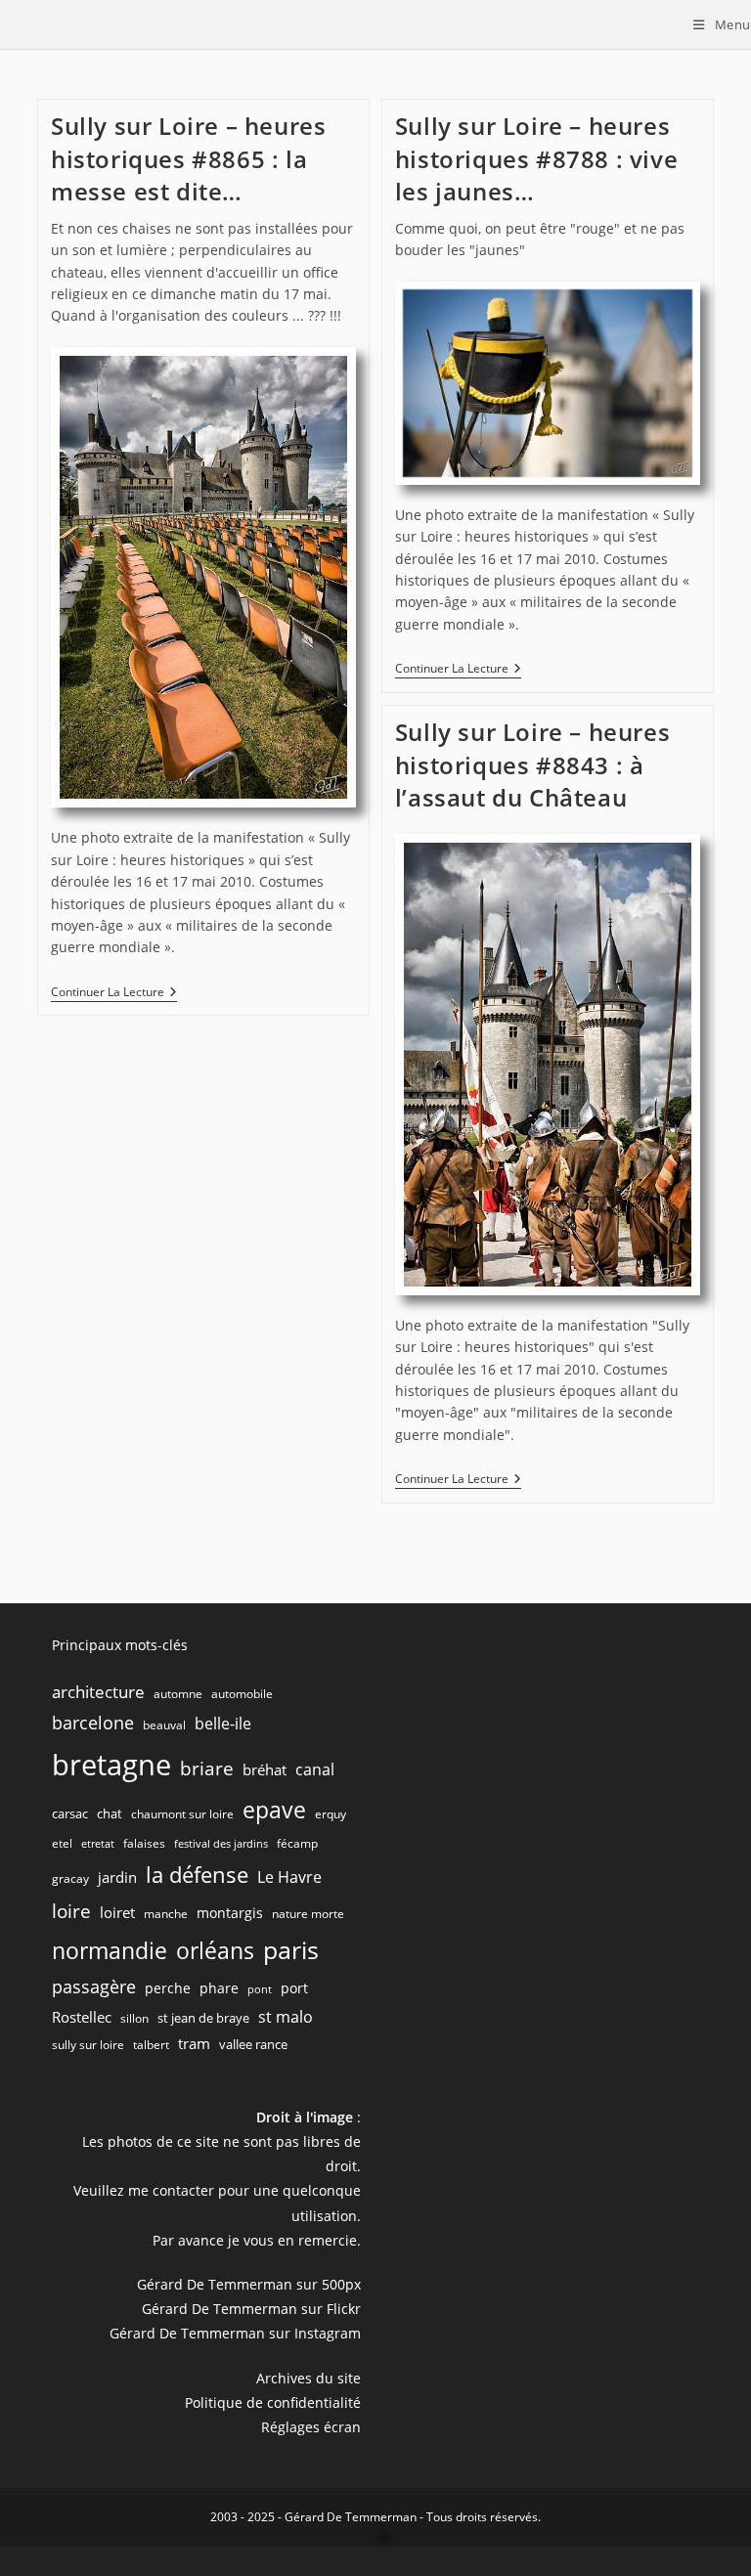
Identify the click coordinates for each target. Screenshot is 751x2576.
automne (178, 1694)
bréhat (265, 1769)
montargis (230, 1913)
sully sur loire (88, 2045)
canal (315, 1769)
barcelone (93, 1723)
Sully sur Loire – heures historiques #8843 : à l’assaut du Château (532, 764)
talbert (151, 2045)
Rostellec (82, 2017)
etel (62, 1843)
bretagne (111, 1765)
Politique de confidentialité (273, 2402)
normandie (110, 1950)
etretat (98, 1844)
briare (207, 1768)
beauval (164, 1725)
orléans (215, 1951)
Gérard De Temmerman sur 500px (249, 2284)
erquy (331, 1814)
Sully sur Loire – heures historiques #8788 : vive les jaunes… (536, 158)
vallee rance (253, 2044)
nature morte (308, 1914)
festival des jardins (221, 1844)
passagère (94, 1987)
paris (291, 1949)
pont (260, 1989)
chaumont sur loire (182, 1814)
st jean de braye (203, 2018)
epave (274, 1810)
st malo (286, 2017)
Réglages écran (311, 2427)
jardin (117, 1877)
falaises (144, 1843)
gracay (70, 1878)
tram (194, 2043)
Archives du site (309, 2378)
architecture (98, 1692)
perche (168, 1988)
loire (71, 1911)
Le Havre (289, 1877)
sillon (134, 2018)
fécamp (297, 1843)
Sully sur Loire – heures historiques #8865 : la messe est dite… (188, 158)
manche (166, 1914)
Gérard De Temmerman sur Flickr (251, 2309)
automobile (242, 1694)
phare (219, 1988)
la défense (197, 1875)
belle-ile (223, 1724)
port (294, 1988)
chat (110, 1813)
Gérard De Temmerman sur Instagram (235, 2333)
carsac (70, 1813)
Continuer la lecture (114, 994)
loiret (117, 1912)
